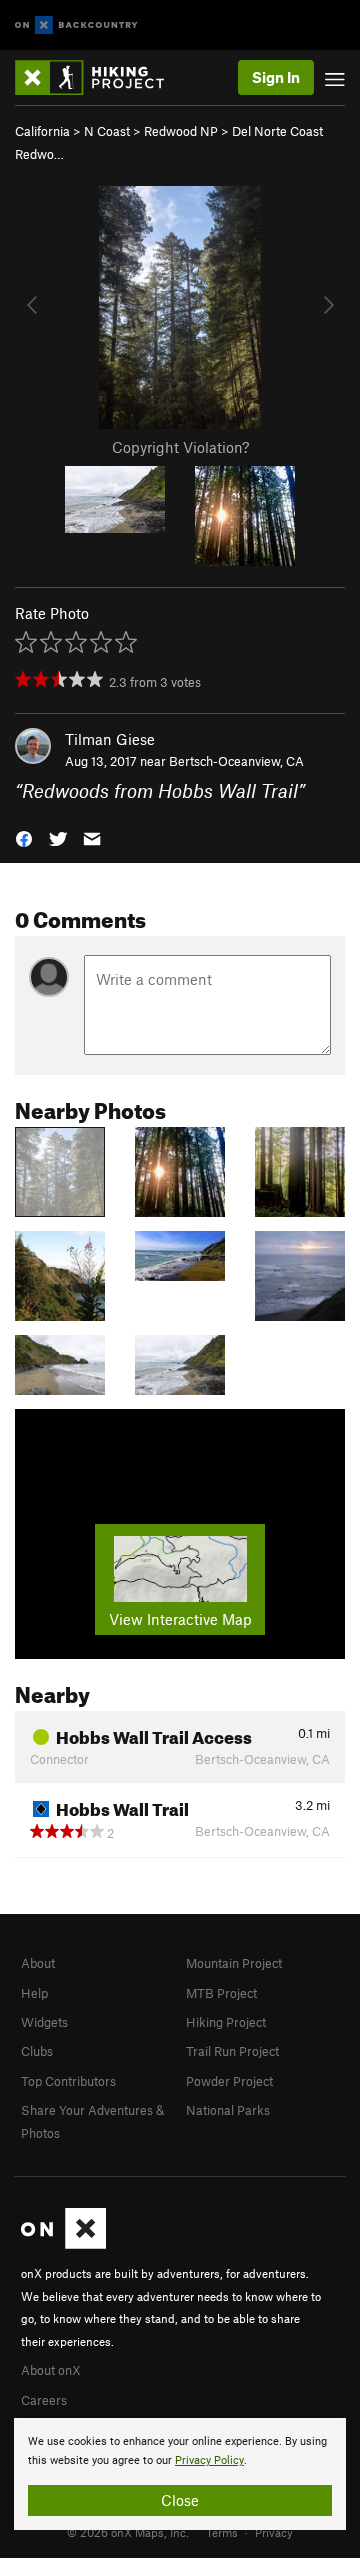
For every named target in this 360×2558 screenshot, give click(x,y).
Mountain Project (234, 1963)
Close (180, 2500)
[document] (180, 2474)
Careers (44, 2400)
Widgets (44, 2022)
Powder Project (229, 2081)
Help (34, 1993)
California (42, 131)
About (38, 1963)
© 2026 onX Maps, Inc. (128, 2532)
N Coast (107, 131)
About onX (51, 2370)
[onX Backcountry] (76, 25)
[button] (24, 837)
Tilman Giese (110, 739)
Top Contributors (68, 2081)
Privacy (274, 2532)
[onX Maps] (63, 2244)
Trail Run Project (232, 2051)
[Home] (99, 77)
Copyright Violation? (180, 447)
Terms (222, 2532)
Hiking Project (226, 2022)
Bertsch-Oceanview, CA (236, 761)
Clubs (37, 2051)
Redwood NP (181, 131)
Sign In (276, 77)
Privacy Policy (209, 2460)
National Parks (228, 2110)
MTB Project (221, 1993)
